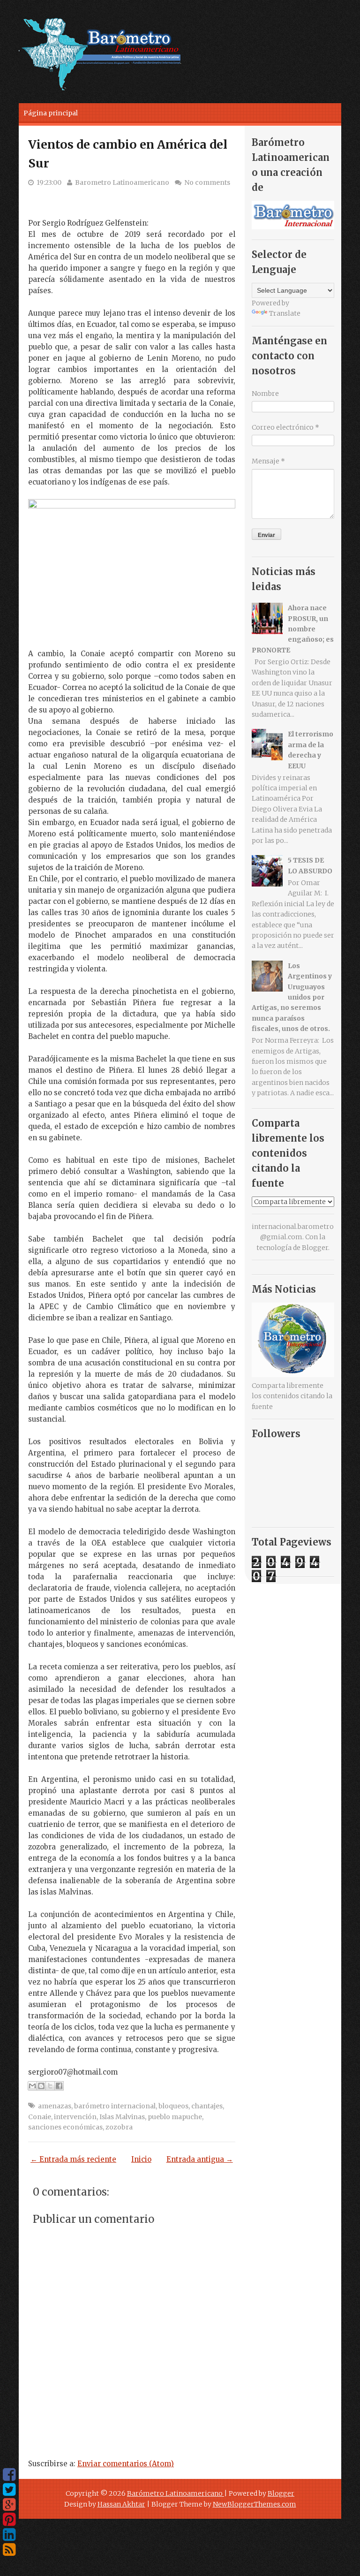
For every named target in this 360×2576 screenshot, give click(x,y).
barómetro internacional (115, 2106)
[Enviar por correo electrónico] (32, 2086)
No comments (207, 182)
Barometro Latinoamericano (122, 182)
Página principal (51, 113)
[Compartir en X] (50, 2086)
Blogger (315, 1248)
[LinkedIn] (9, 2535)
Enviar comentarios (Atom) (126, 2464)
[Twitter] (9, 2490)
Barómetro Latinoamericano (176, 2493)
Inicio (141, 2159)
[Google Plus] (9, 2505)
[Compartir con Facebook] (59, 2086)
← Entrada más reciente (73, 2159)
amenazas (55, 2106)
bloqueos (173, 2106)
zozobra (119, 2127)
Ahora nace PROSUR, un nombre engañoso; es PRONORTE (293, 629)
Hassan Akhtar (121, 2504)
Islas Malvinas (122, 2117)
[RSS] (9, 2550)
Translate (285, 313)
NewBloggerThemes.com (255, 2504)
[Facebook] (9, 2475)
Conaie (40, 2117)
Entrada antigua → (200, 2159)
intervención (75, 2117)
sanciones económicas (65, 2127)
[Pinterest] (9, 2520)
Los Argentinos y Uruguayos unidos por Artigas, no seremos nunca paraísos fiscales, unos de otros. (292, 997)
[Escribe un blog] (41, 2086)
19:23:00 (49, 182)
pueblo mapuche (175, 2117)
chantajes (207, 2106)
